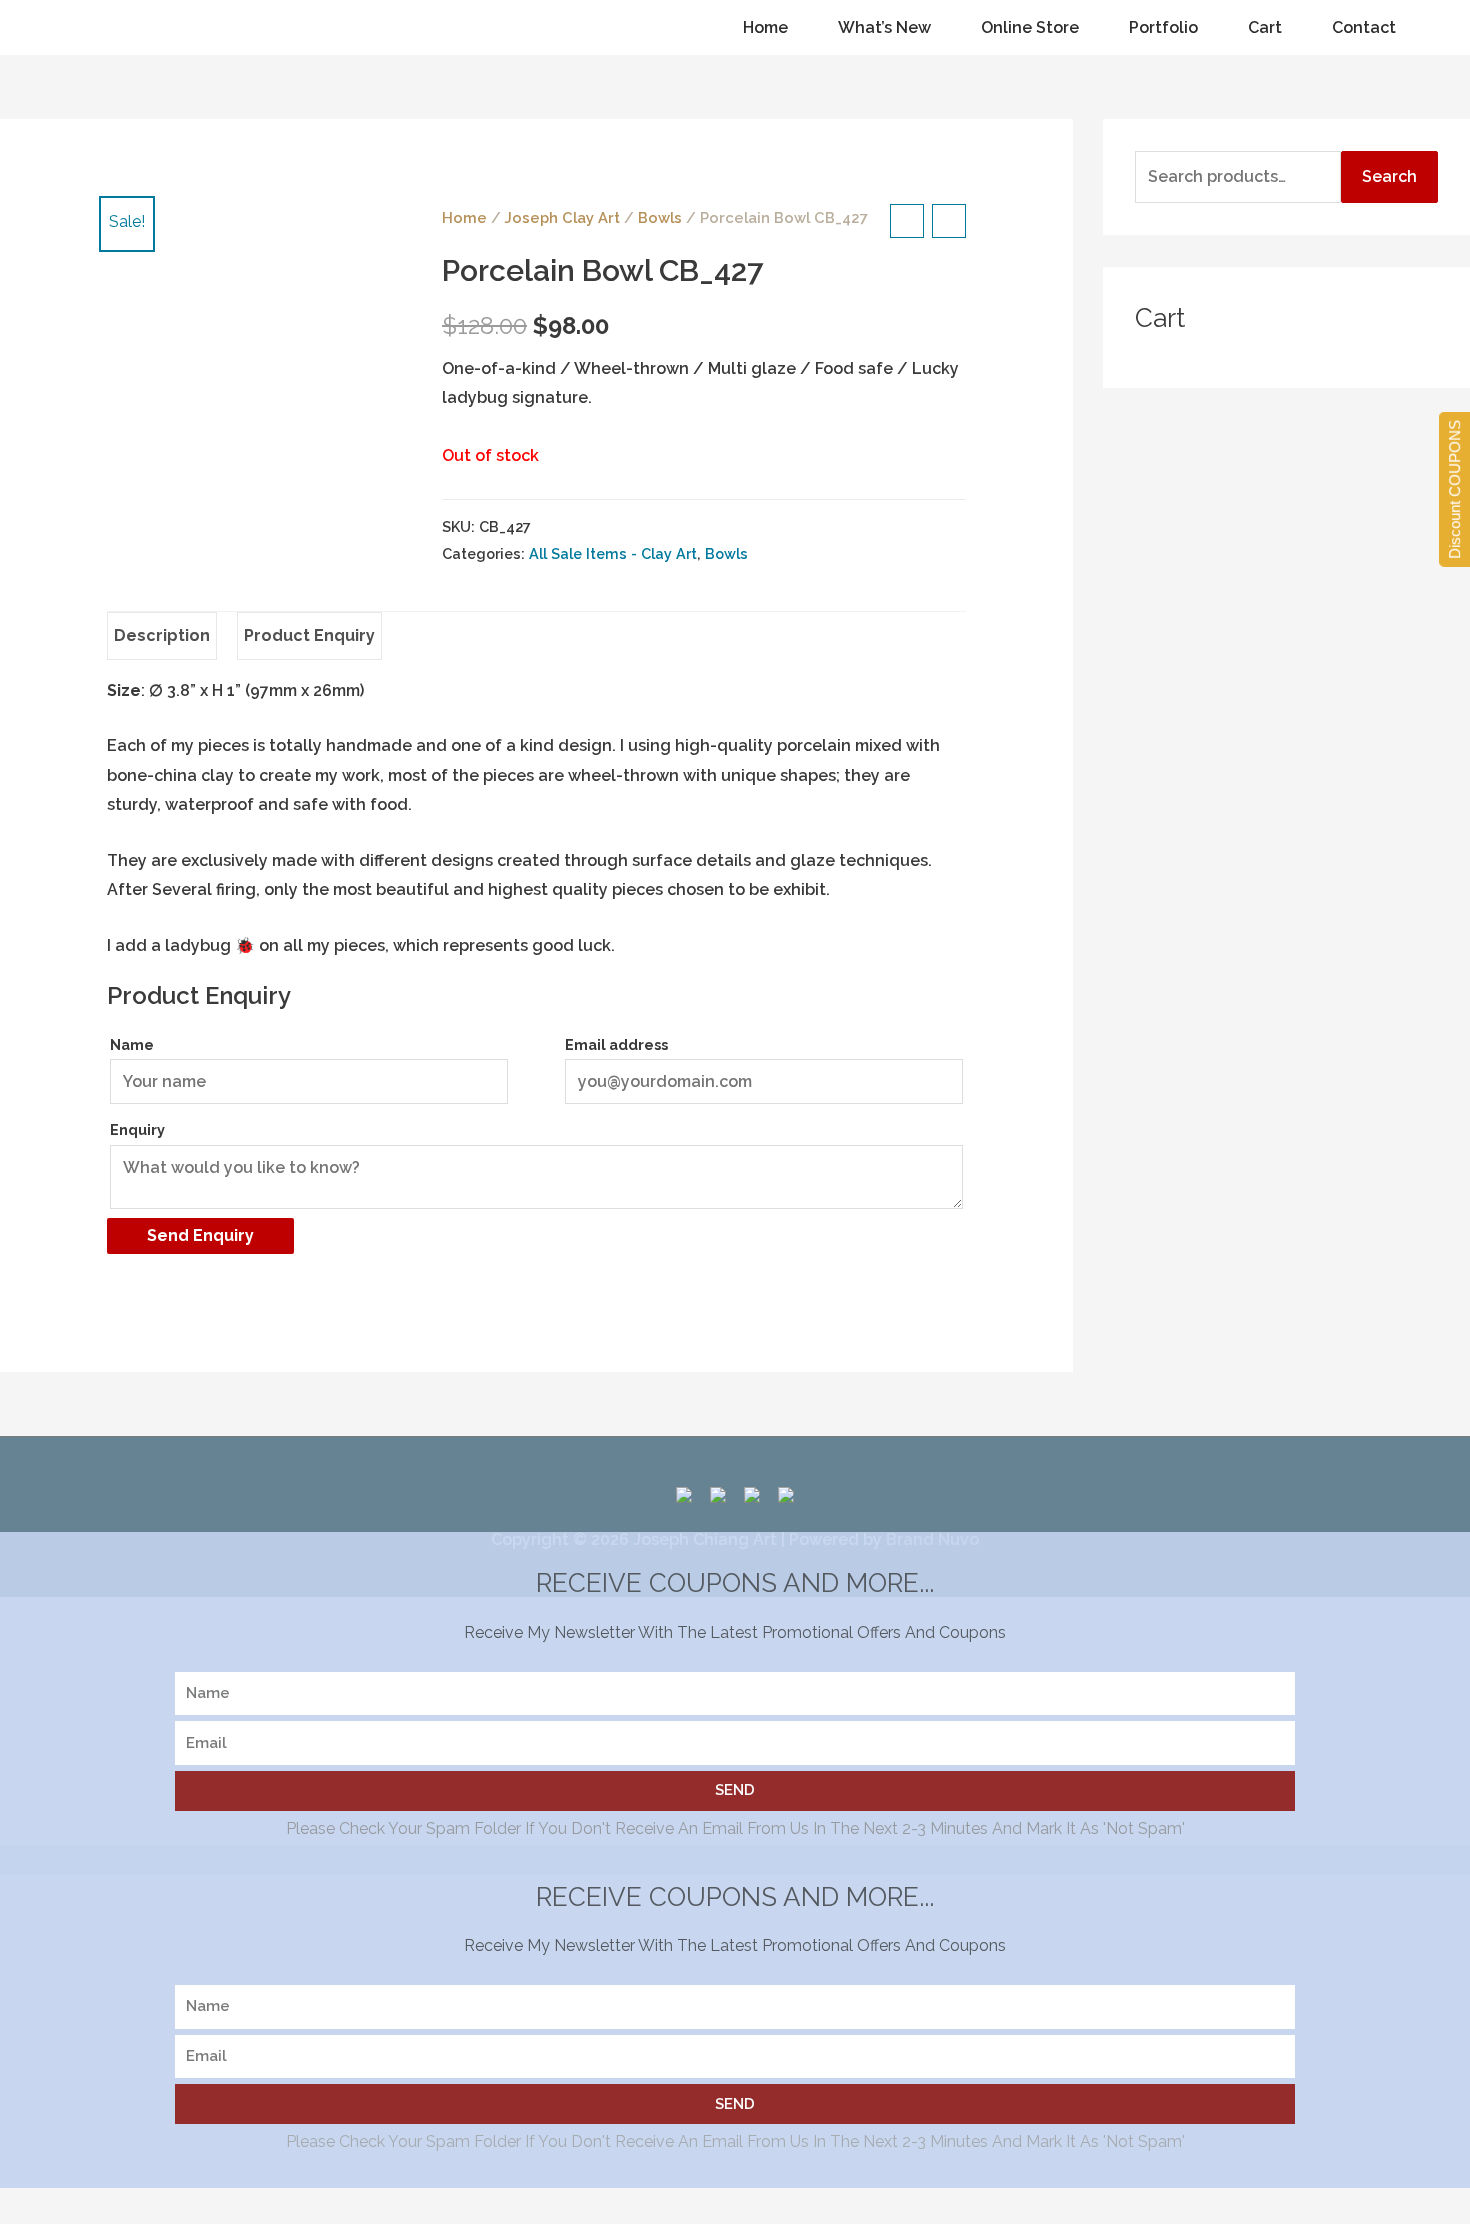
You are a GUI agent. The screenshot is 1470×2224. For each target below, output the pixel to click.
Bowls (660, 217)
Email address (616, 1044)
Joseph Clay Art (562, 217)
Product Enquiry (309, 635)
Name (132, 1044)
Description (162, 635)
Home (464, 217)
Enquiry (137, 1129)
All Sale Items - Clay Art (613, 553)
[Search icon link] (48, 28)
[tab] (162, 636)
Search (1389, 176)
